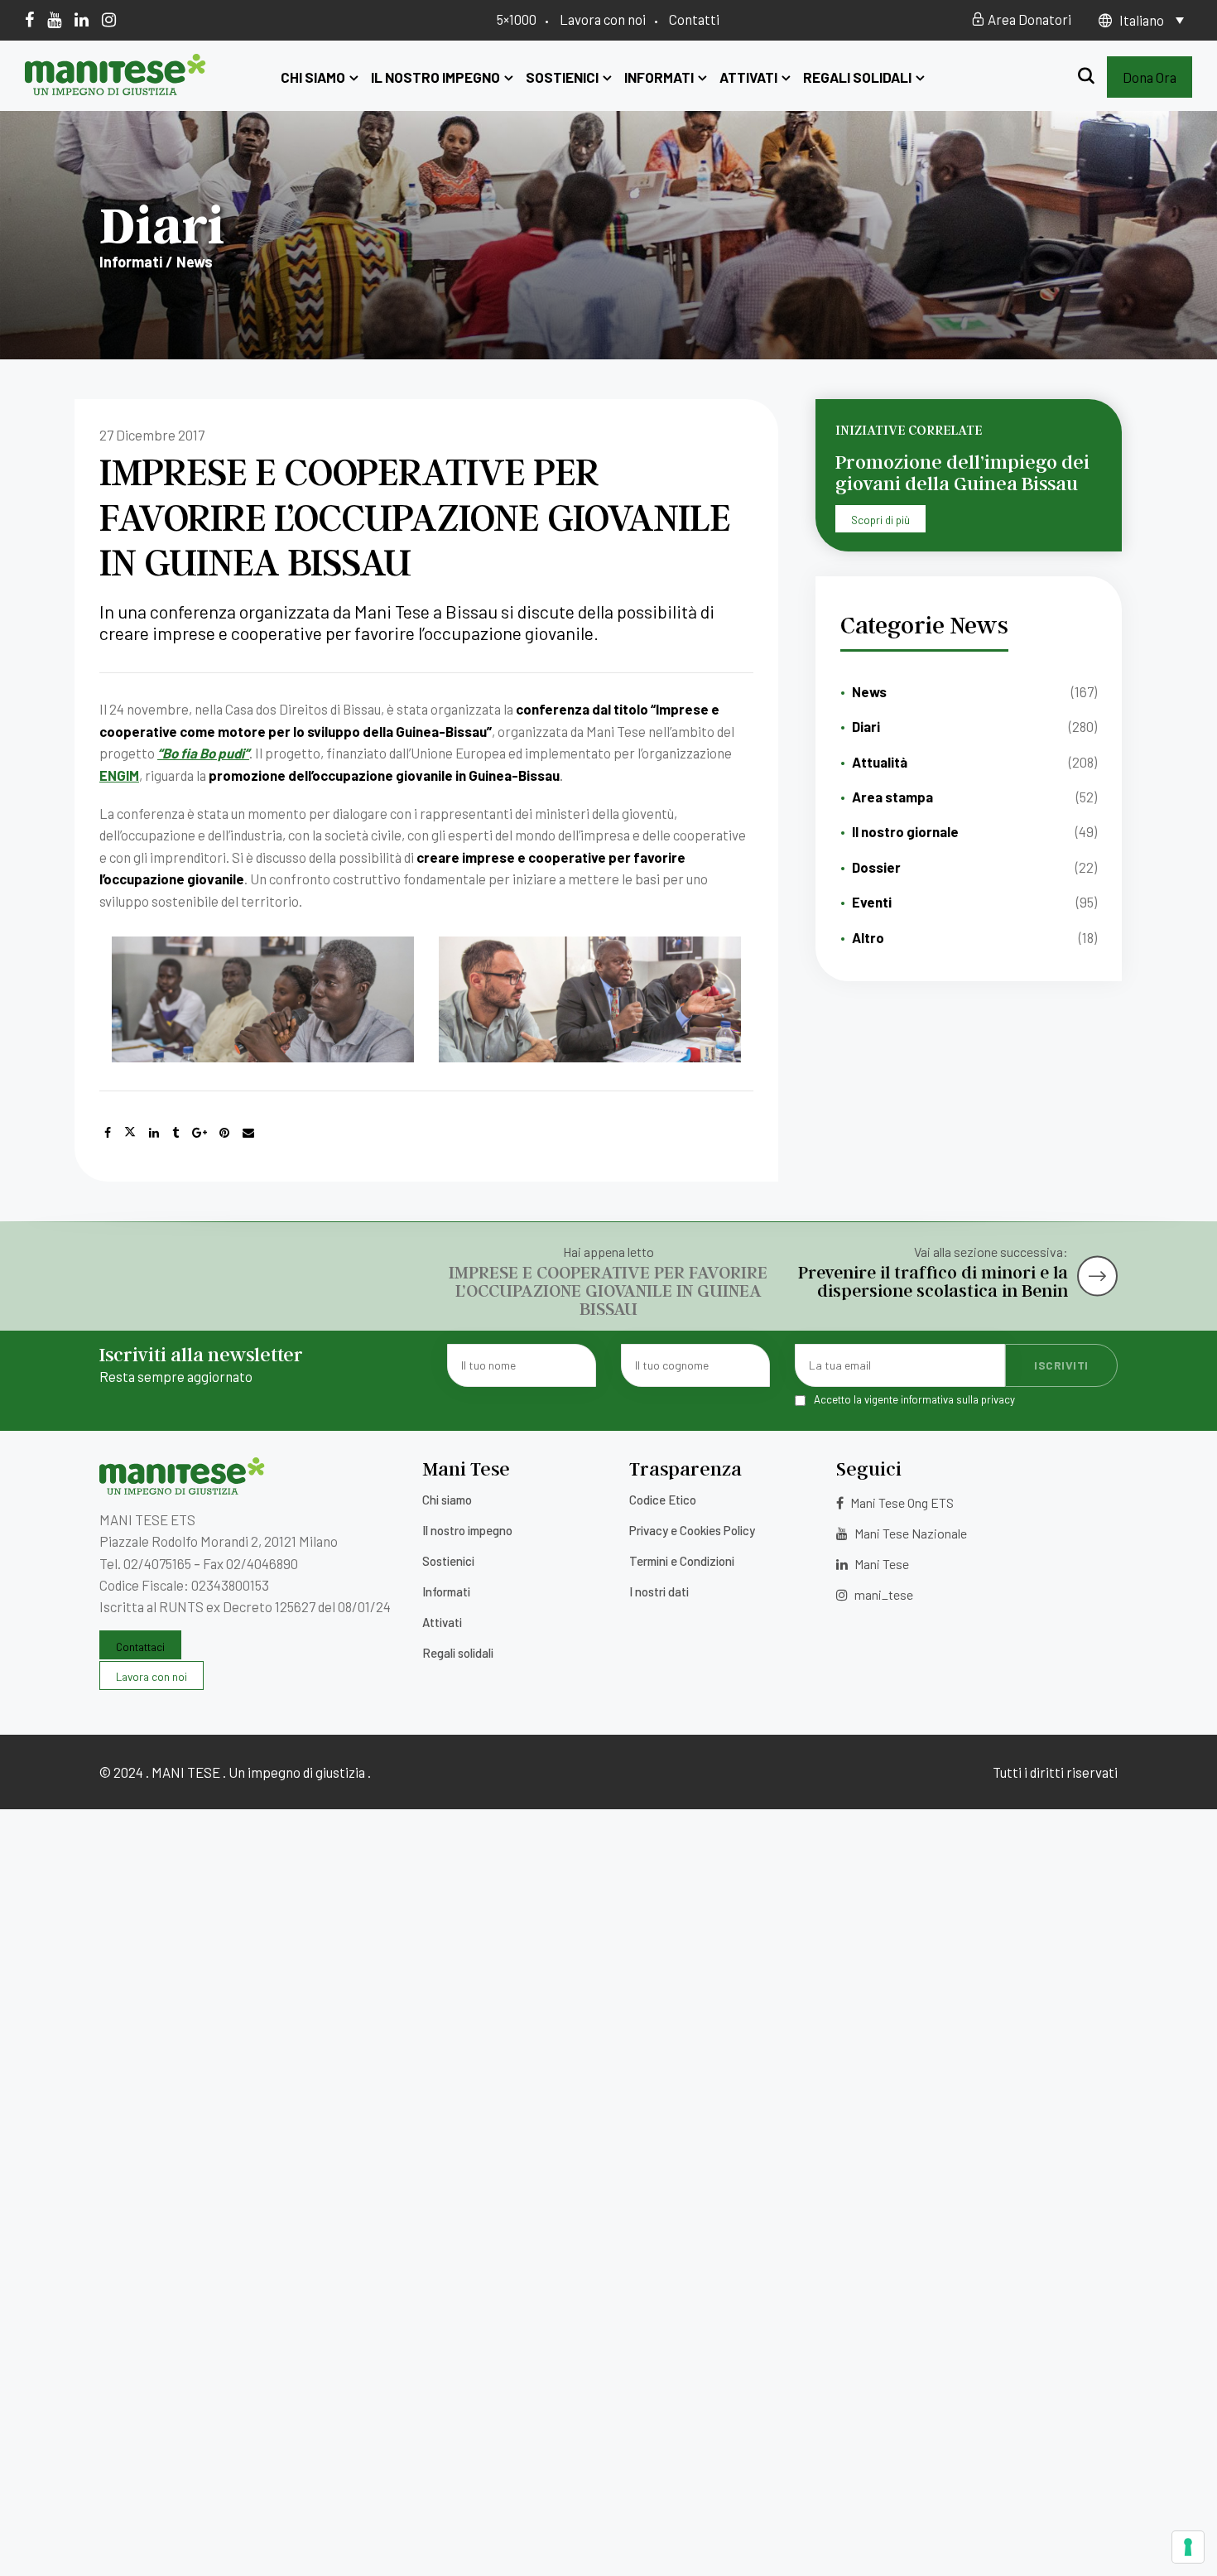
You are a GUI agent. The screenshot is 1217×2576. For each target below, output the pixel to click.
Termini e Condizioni (682, 1561)
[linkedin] (82, 19)
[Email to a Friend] (248, 1133)
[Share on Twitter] (130, 1133)
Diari (866, 726)
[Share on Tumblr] (176, 1133)
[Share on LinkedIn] (154, 1133)
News (869, 691)
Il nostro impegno (435, 77)
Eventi (872, 902)
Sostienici (562, 77)
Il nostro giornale (905, 831)
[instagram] (109, 19)
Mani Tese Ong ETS (901, 1502)
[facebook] (29, 19)
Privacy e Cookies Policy (692, 1530)
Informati (659, 77)
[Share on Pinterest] (224, 1133)
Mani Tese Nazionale (909, 1533)
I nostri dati (659, 1591)
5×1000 (517, 19)
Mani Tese (880, 1564)
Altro (868, 937)
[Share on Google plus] (200, 1133)
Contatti (694, 19)
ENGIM (119, 775)
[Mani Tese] (115, 89)
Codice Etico (663, 1500)
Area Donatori (1028, 19)
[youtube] (54, 19)
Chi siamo (313, 77)
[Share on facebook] (108, 1133)
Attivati (748, 77)
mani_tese (883, 1594)
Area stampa (892, 797)
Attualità (880, 762)
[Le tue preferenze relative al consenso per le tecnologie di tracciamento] (1188, 2547)
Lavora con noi (603, 19)
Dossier (876, 867)
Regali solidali (857, 77)
